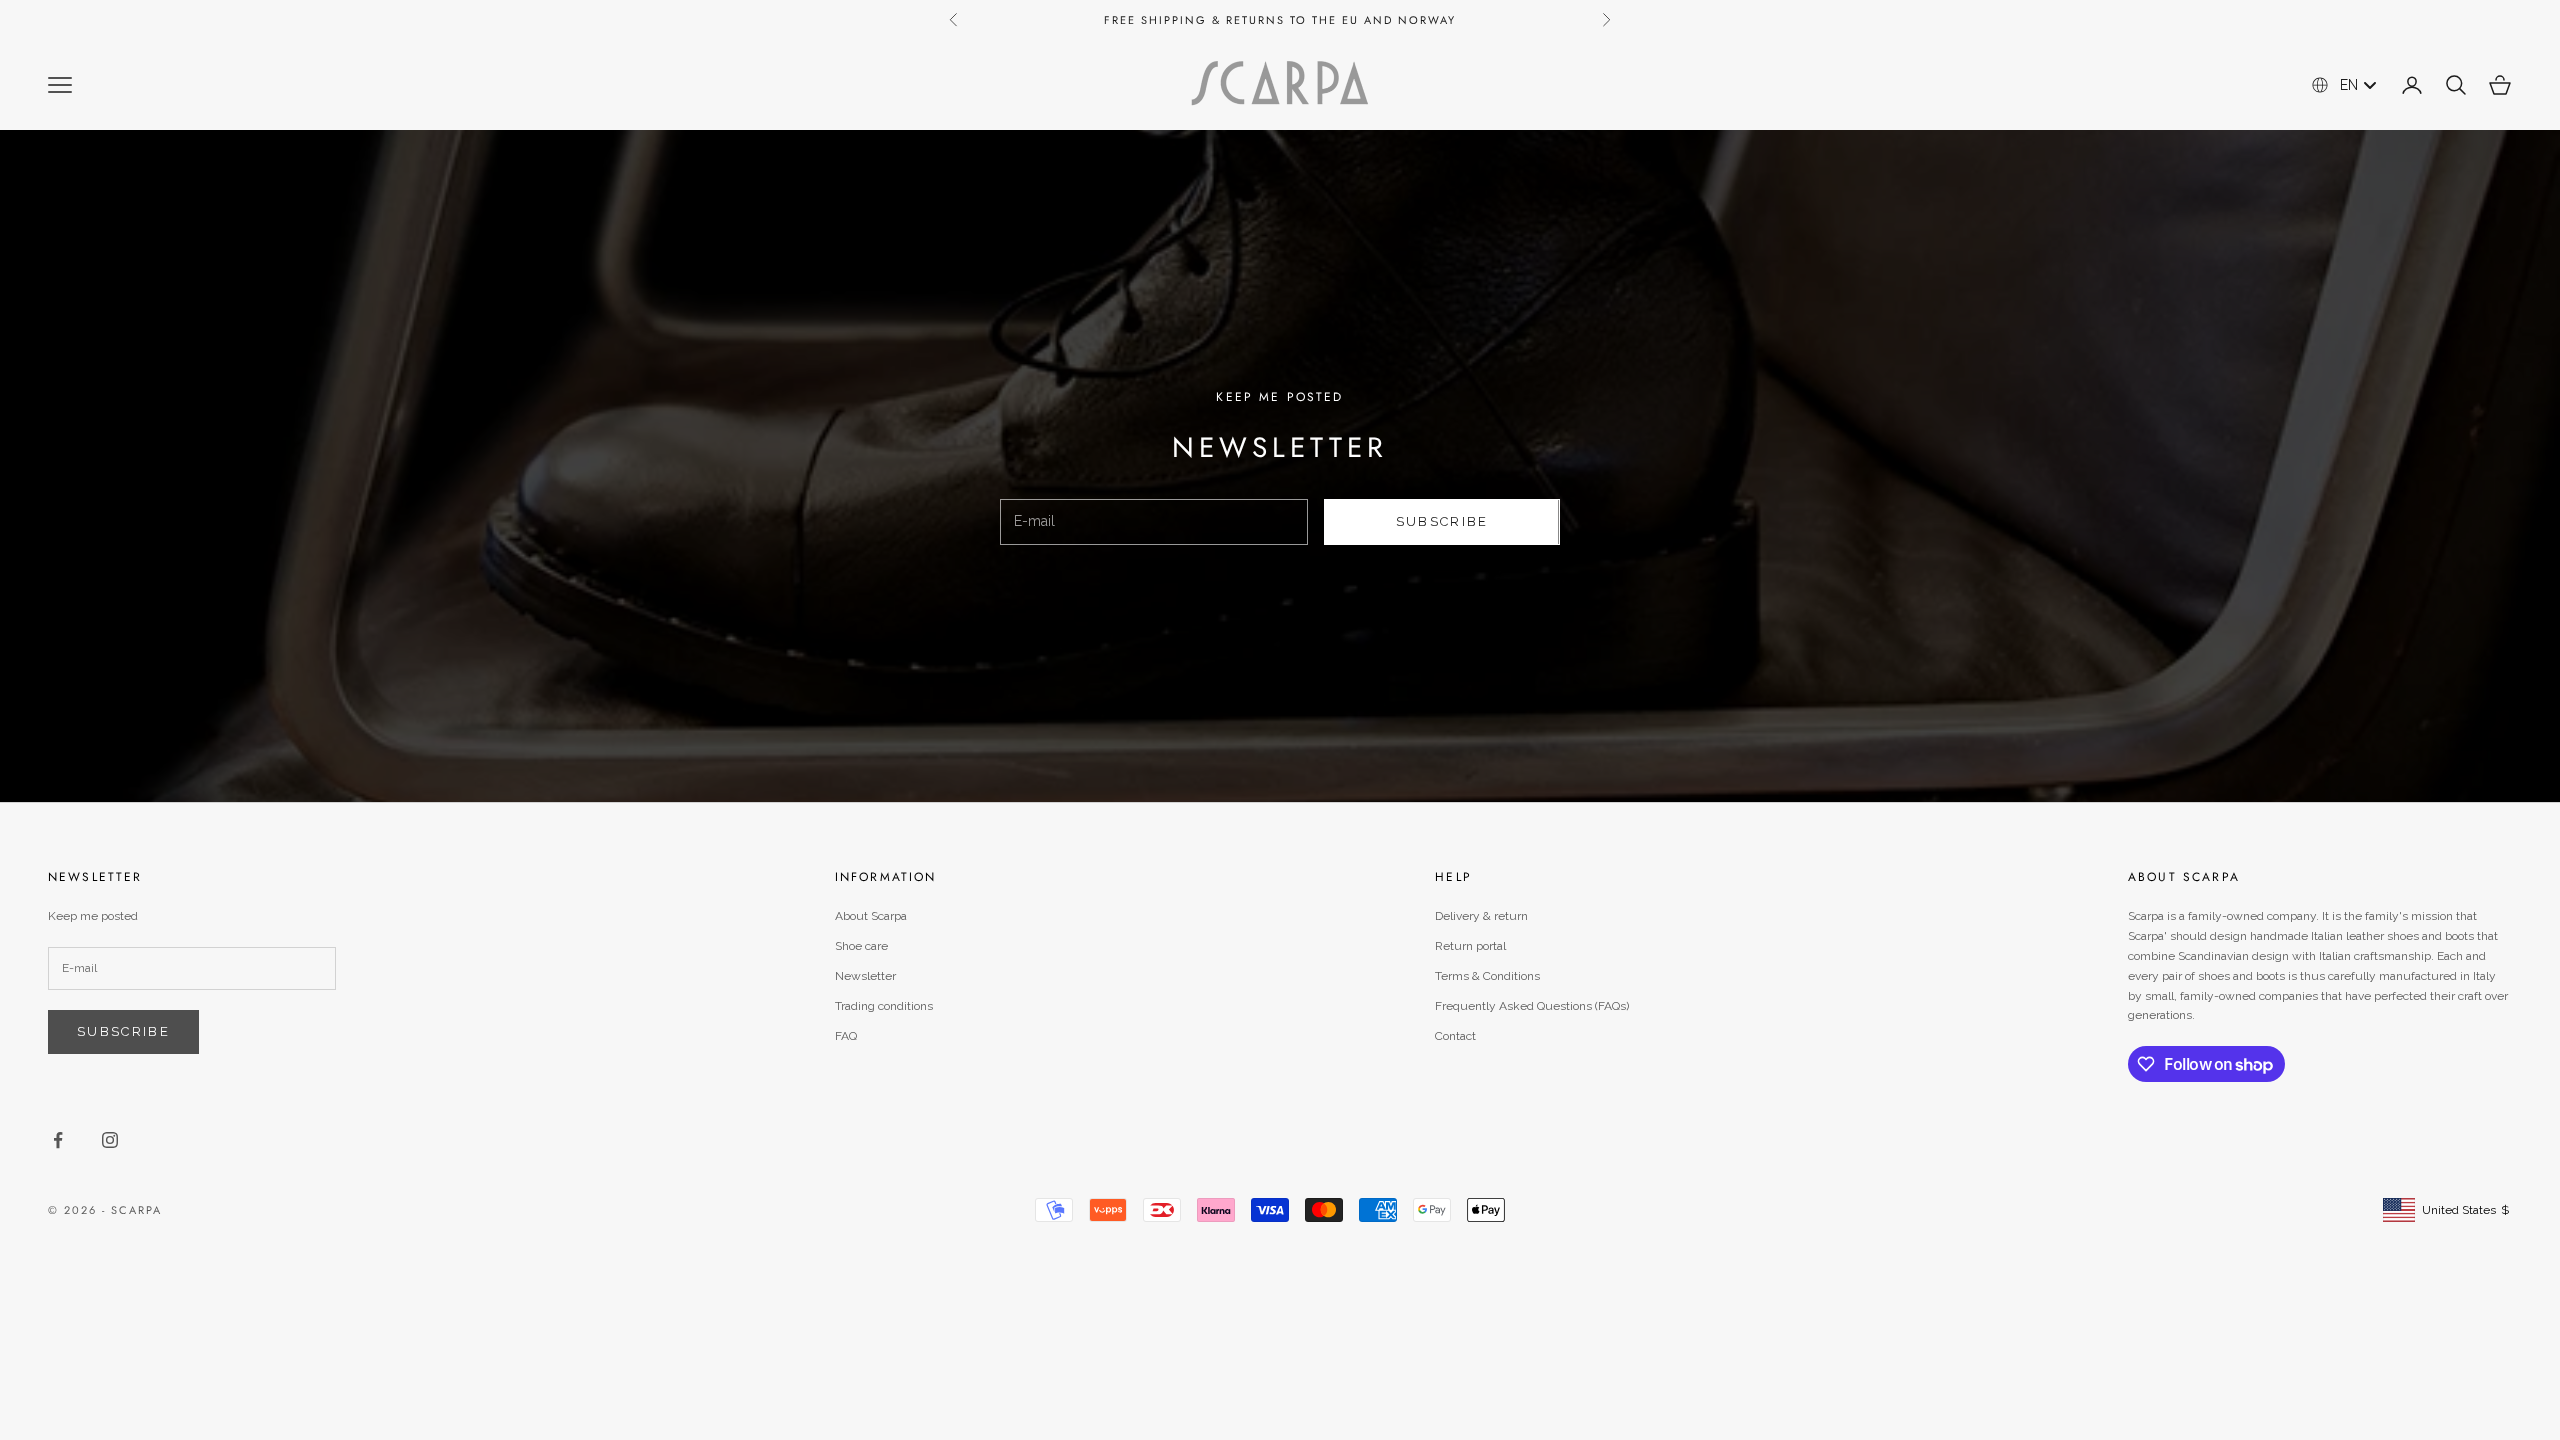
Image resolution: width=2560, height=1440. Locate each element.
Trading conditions (884, 1006)
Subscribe (1442, 521)
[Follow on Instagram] (110, 1140)
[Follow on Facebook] (58, 1140)
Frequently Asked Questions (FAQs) (1532, 1006)
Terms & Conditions (1487, 976)
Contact (1455, 1036)
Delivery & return (1481, 916)
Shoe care (861, 946)
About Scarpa (871, 916)
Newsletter (865, 976)
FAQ (846, 1036)
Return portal (1470, 946)
